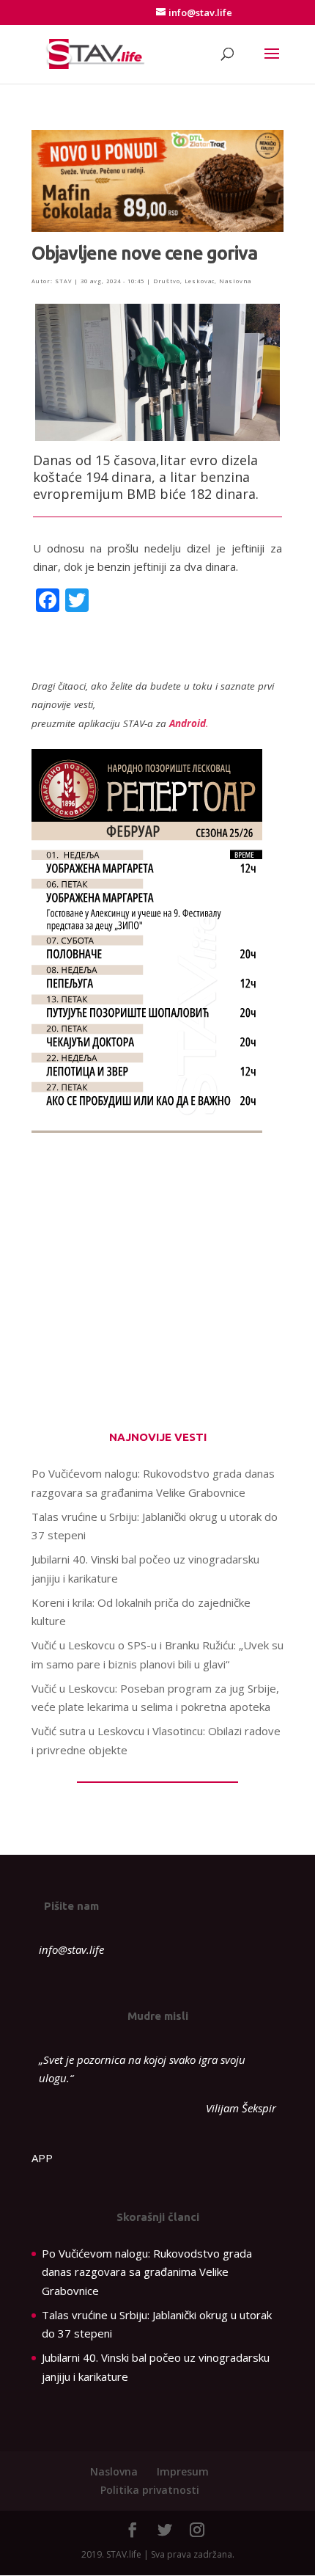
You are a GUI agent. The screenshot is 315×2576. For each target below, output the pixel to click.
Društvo (167, 281)
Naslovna (235, 281)
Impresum (183, 2471)
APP (42, 2158)
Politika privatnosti (150, 2490)
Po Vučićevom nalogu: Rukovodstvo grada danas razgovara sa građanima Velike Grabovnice (147, 2272)
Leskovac (200, 281)
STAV (63, 281)
